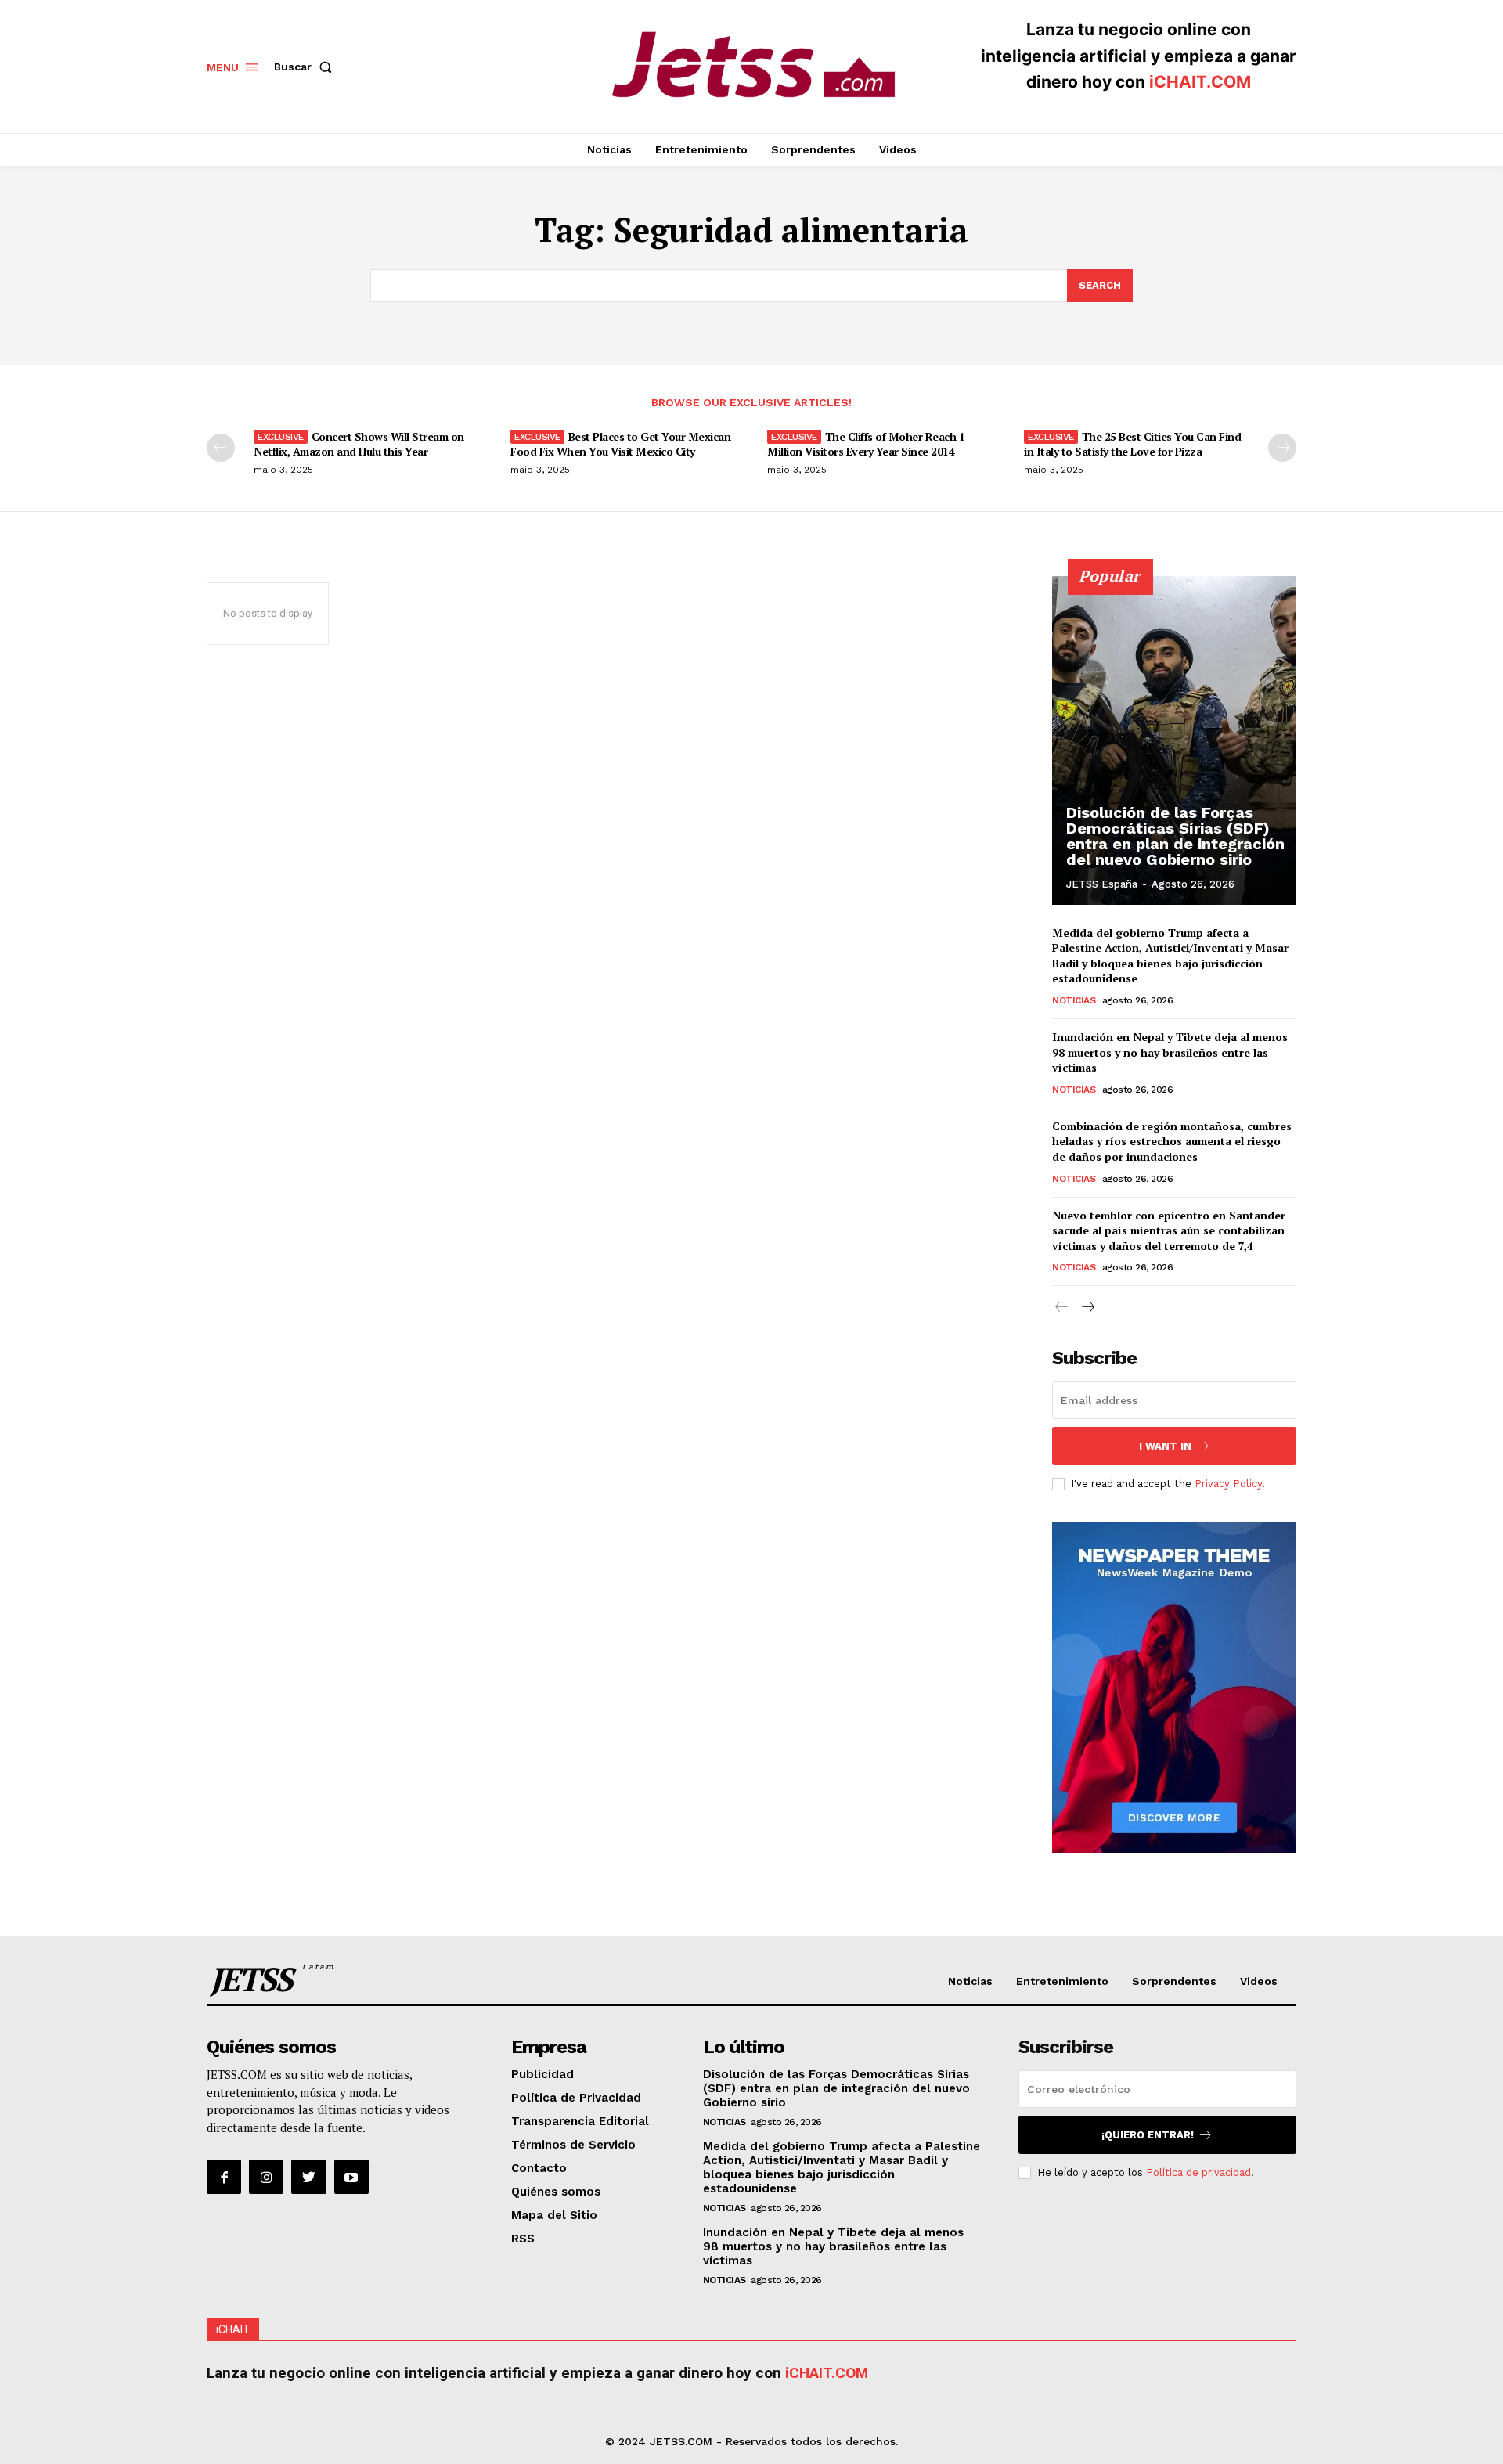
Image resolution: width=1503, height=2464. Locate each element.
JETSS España (1102, 884)
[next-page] (1282, 448)
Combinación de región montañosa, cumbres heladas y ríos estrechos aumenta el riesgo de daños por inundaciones (1172, 1141)
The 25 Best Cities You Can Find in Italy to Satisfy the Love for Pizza (1132, 443)
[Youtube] (351, 2177)
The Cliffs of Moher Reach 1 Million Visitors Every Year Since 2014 (866, 443)
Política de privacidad (1198, 2172)
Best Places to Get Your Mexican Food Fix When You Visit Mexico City (620, 443)
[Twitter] (308, 2177)
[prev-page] (221, 448)
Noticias (1074, 1000)
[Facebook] (224, 2177)
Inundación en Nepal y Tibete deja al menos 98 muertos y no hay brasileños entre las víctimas (1170, 1052)
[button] (306, 67)
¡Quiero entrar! (1148, 2135)
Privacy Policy (1228, 1484)
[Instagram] (266, 2177)
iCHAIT (233, 2329)
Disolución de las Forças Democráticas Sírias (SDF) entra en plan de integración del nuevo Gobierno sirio (1175, 836)
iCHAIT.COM (1200, 82)
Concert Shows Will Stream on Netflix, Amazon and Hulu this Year (359, 443)
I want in (1165, 1446)
